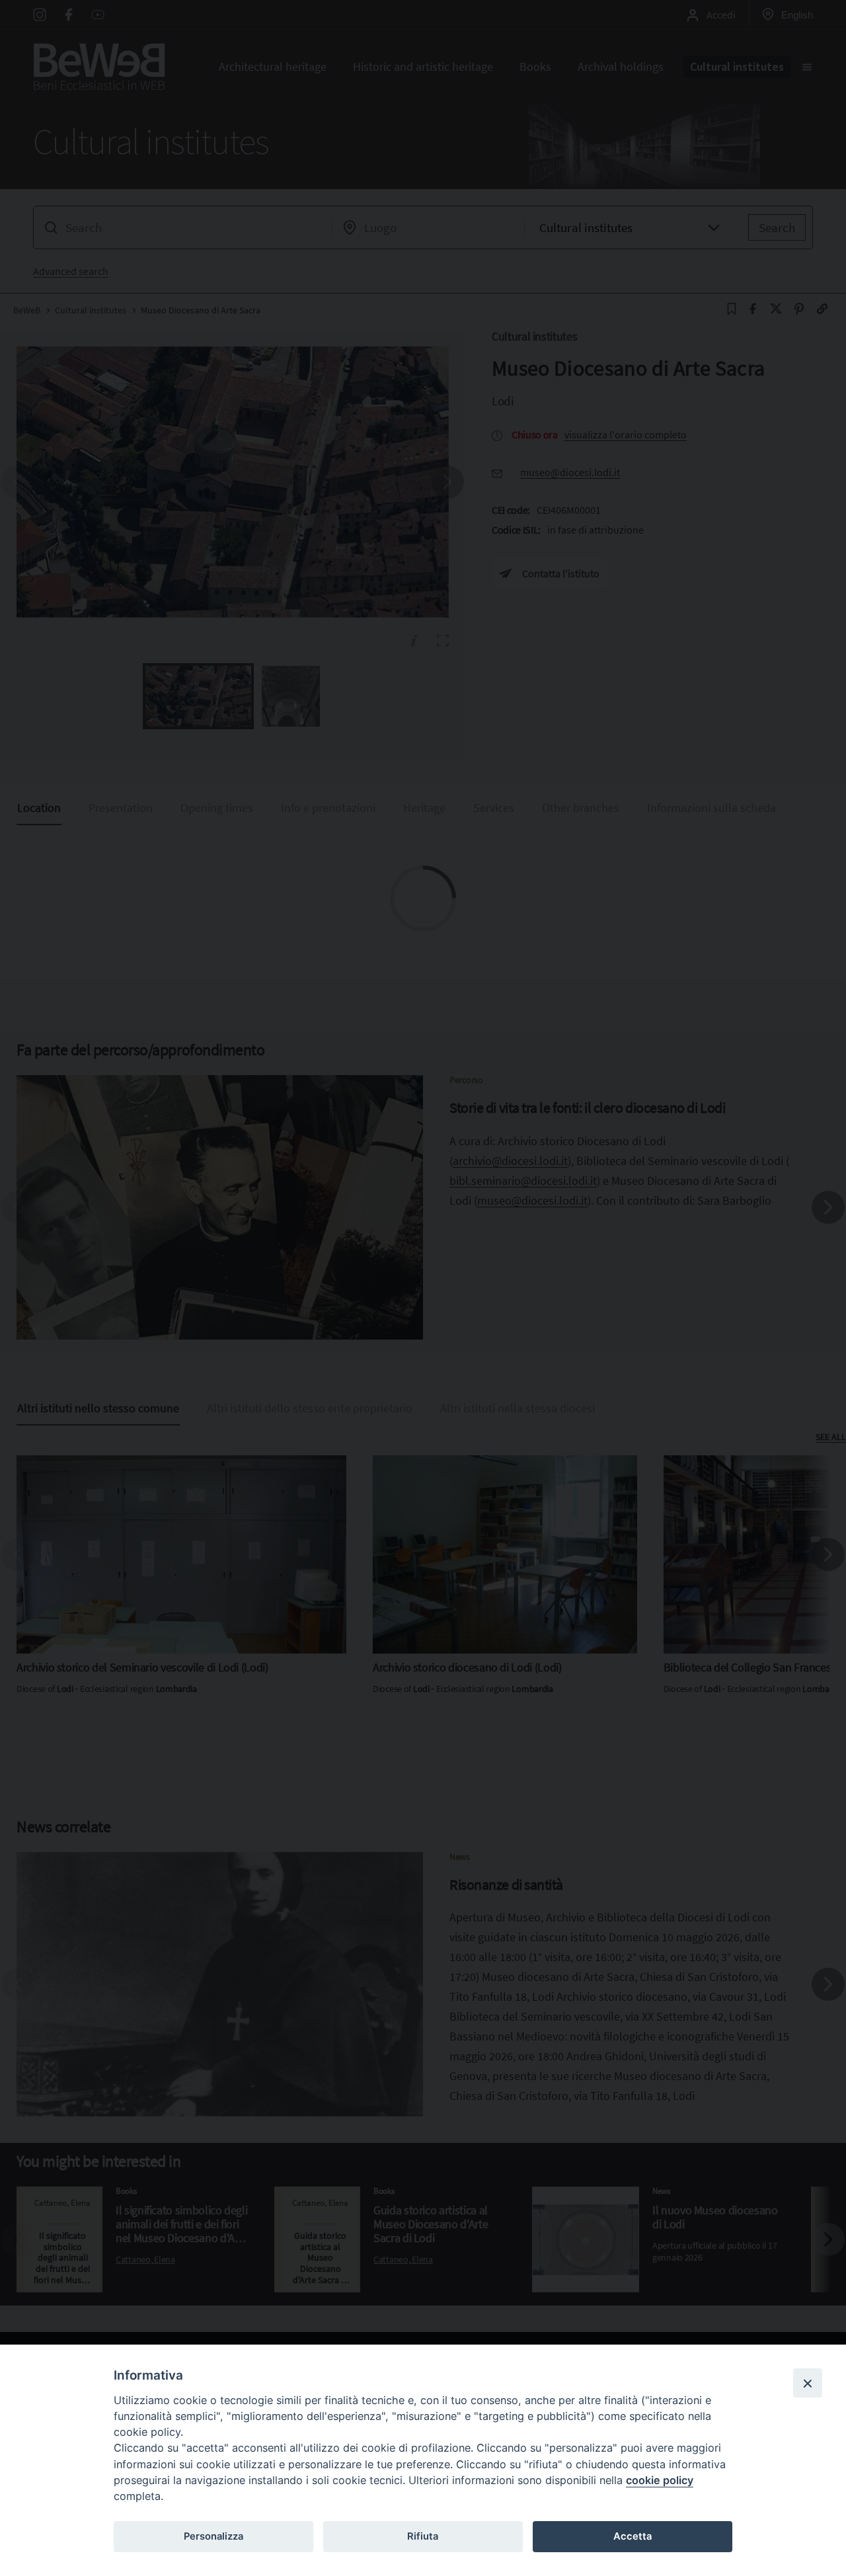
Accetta (633, 2536)
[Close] (808, 2383)
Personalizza (213, 2536)
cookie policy (660, 2480)
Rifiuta (423, 2536)
